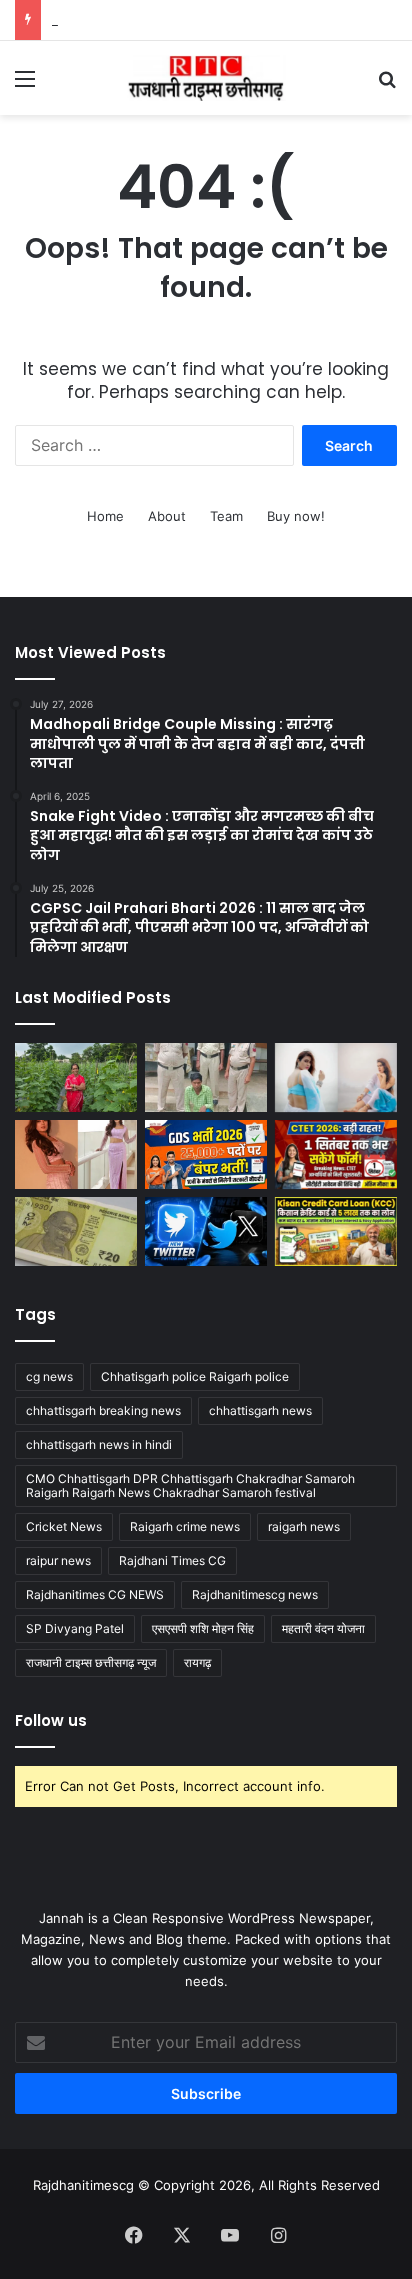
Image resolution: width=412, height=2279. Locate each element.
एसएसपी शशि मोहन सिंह (203, 1628)
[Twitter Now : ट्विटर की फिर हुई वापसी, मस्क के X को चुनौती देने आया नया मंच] (206, 1231)
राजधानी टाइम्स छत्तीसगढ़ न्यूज (91, 1662)
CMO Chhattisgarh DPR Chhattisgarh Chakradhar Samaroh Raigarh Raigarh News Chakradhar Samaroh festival (190, 1485)
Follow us (51, 1720)
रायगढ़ (197, 1662)
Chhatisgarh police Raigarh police (195, 1376)
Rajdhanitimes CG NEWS (95, 1594)
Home (105, 516)
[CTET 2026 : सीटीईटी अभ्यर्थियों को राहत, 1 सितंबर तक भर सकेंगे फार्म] (336, 1154)
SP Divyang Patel (75, 1628)
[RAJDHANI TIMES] (206, 78)
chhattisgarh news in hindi (99, 1444)
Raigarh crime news (185, 1526)
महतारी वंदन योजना (323, 1628)
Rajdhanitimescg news (255, 1594)
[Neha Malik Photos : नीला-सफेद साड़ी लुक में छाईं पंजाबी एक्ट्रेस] (336, 1077)
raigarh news (304, 1526)
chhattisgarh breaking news (103, 1410)
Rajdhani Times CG (172, 1560)
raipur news (58, 1560)
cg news (49, 1376)
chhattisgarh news (260, 1410)
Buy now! (296, 516)
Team (226, 516)
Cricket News (64, 1526)
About (167, 516)
